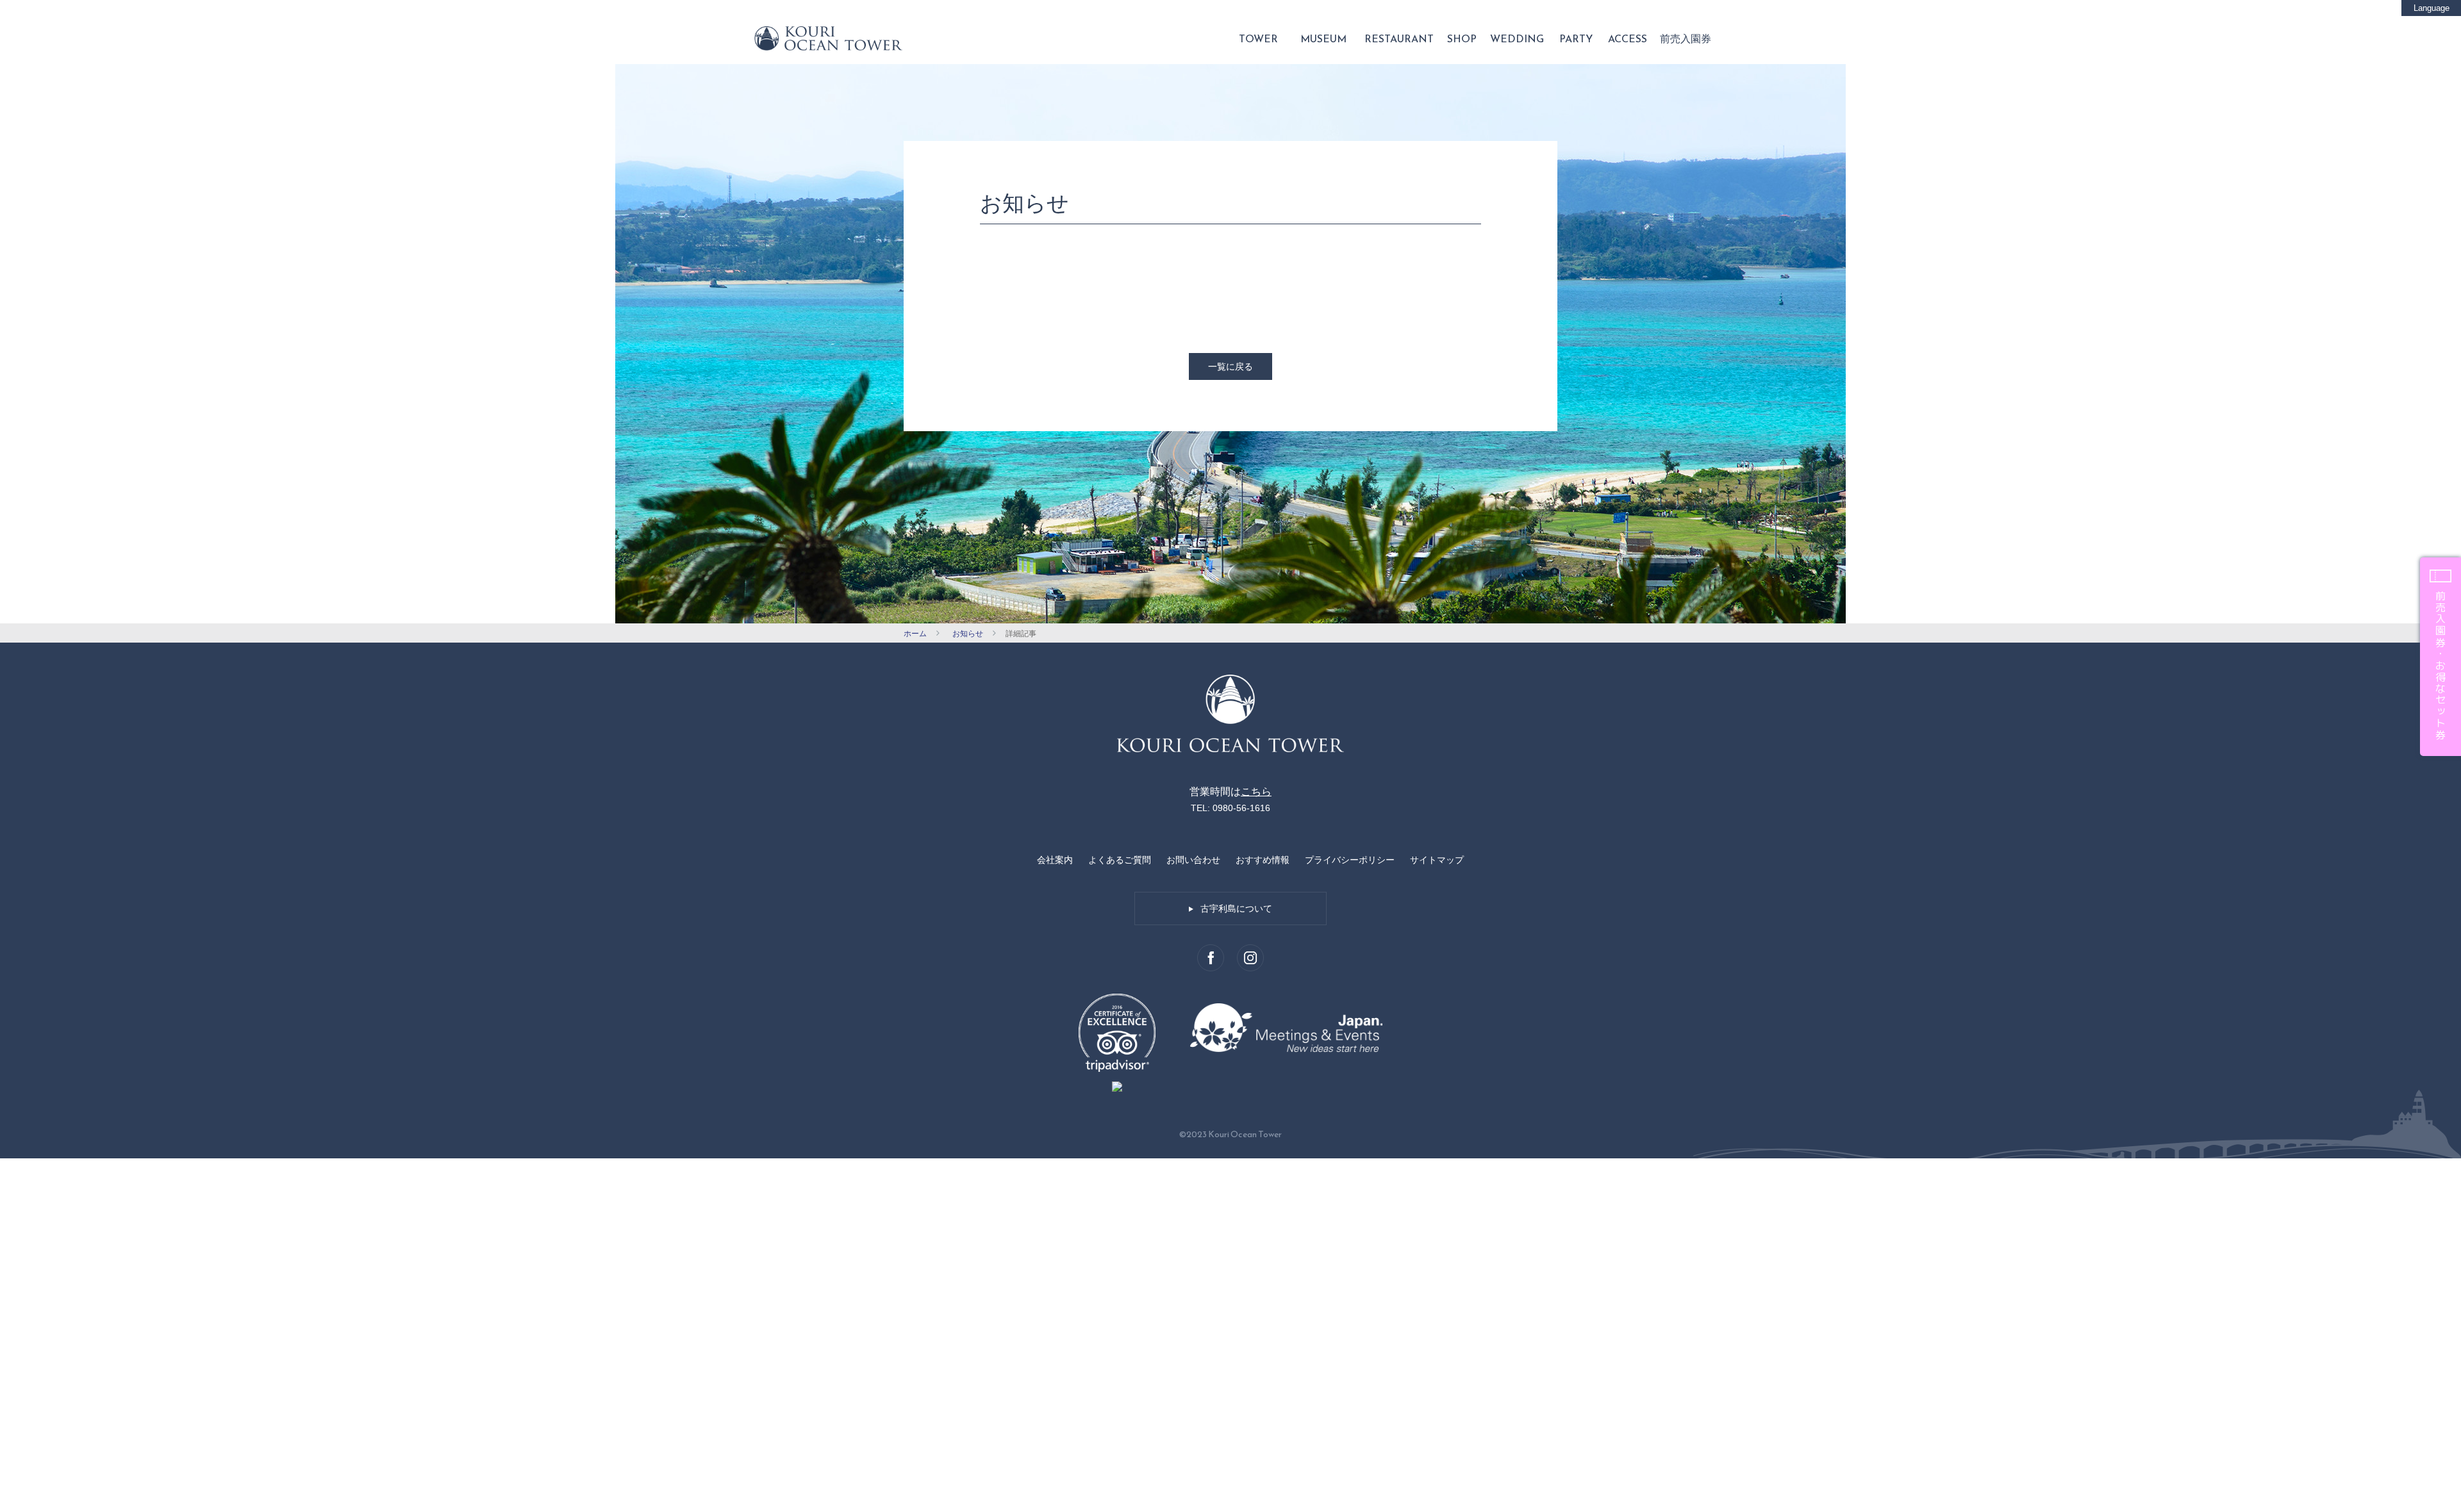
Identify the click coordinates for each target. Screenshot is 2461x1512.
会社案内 (1055, 860)
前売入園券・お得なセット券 (2440, 666)
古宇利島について (1236, 908)
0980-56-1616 (1241, 808)
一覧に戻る (1230, 366)
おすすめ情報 (1263, 860)
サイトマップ (1437, 860)
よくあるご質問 (1120, 860)
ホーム (915, 634)
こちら (1256, 792)
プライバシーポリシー (1350, 860)
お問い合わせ (1193, 860)
